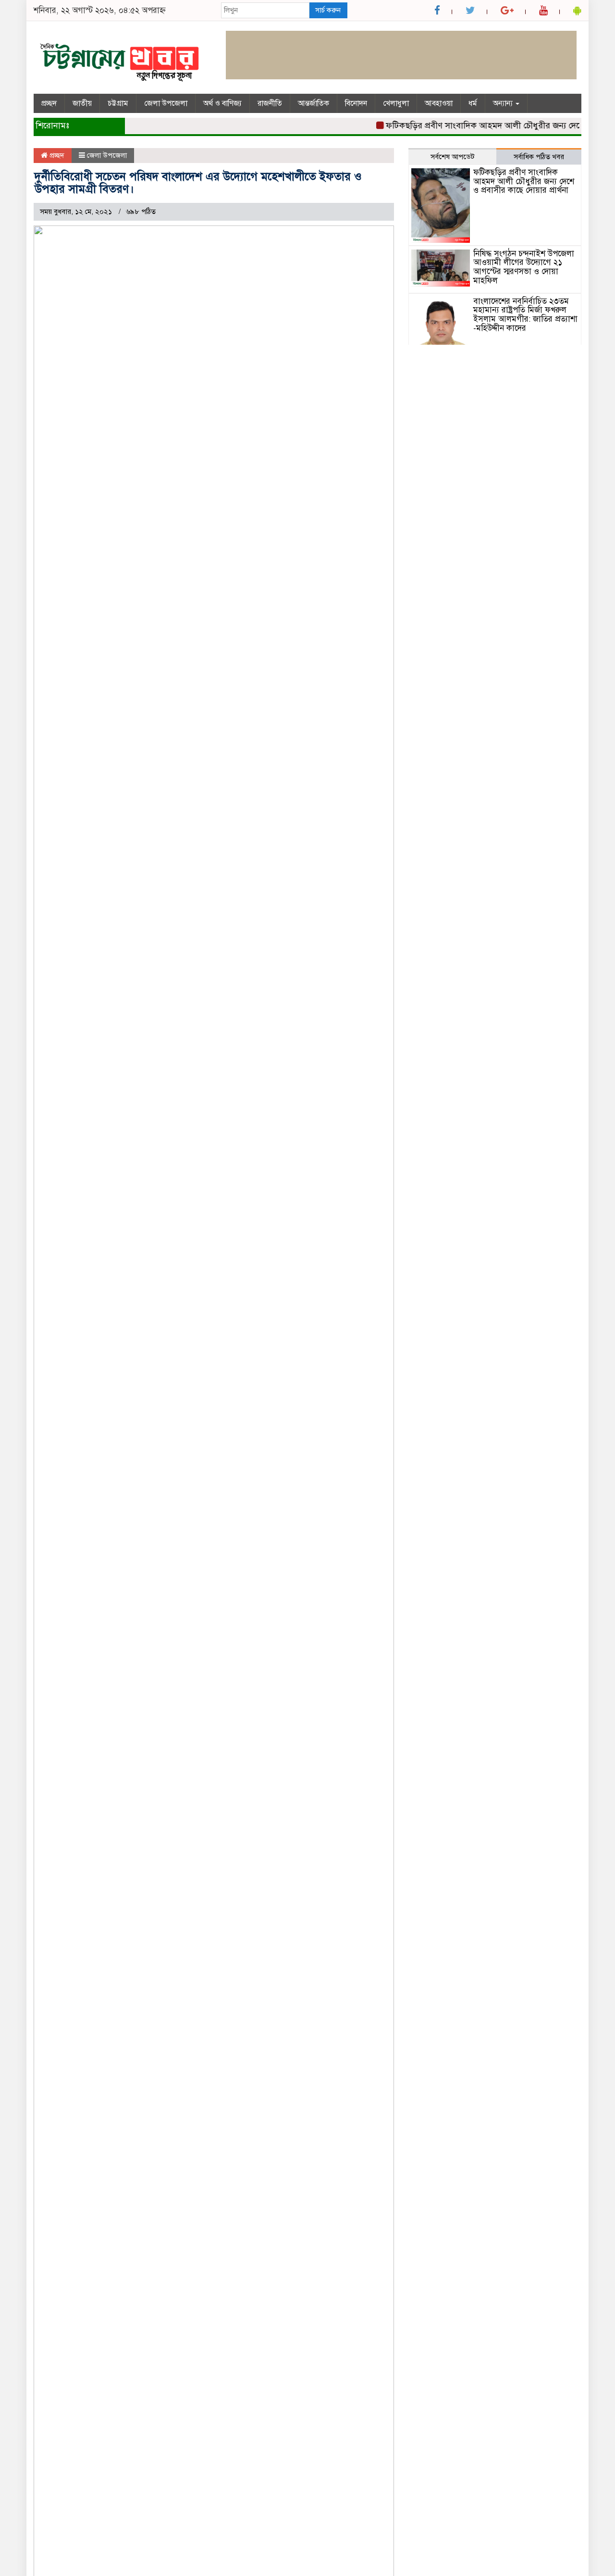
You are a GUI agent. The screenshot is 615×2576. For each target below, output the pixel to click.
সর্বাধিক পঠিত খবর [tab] (539, 157)
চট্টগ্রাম (118, 103)
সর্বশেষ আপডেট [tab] (453, 157)
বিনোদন (356, 103)
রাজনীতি (270, 103)
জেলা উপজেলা (166, 103)
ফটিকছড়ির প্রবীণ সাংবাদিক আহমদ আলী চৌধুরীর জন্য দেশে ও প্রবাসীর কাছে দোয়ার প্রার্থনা (524, 181)
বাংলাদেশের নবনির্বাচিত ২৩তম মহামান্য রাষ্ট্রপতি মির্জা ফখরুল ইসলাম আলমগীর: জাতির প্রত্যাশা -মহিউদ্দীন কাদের (525, 315)
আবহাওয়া (439, 103)
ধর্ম (473, 103)
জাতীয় (82, 103)
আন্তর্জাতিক (314, 103)
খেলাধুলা (396, 103)
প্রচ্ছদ (49, 103)
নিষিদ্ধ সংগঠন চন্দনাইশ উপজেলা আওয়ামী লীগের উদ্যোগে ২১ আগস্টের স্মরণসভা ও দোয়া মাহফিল (524, 267)
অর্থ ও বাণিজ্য (222, 103)
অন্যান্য (504, 103)
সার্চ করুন (328, 10)
